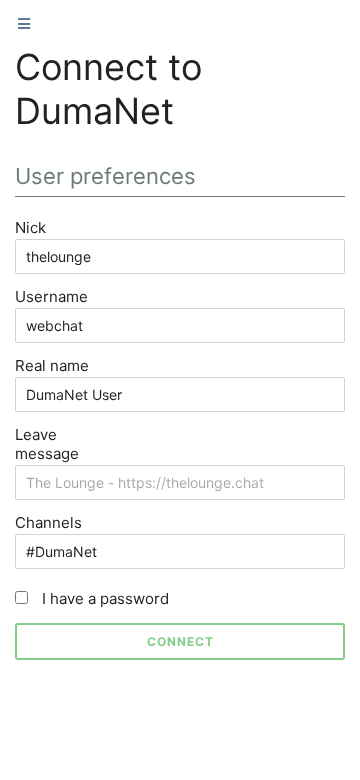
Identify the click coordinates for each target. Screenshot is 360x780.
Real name (52, 365)
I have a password (103, 598)
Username (51, 296)
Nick (30, 227)
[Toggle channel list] (24, 24)
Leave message (47, 444)
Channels (48, 522)
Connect (180, 641)
